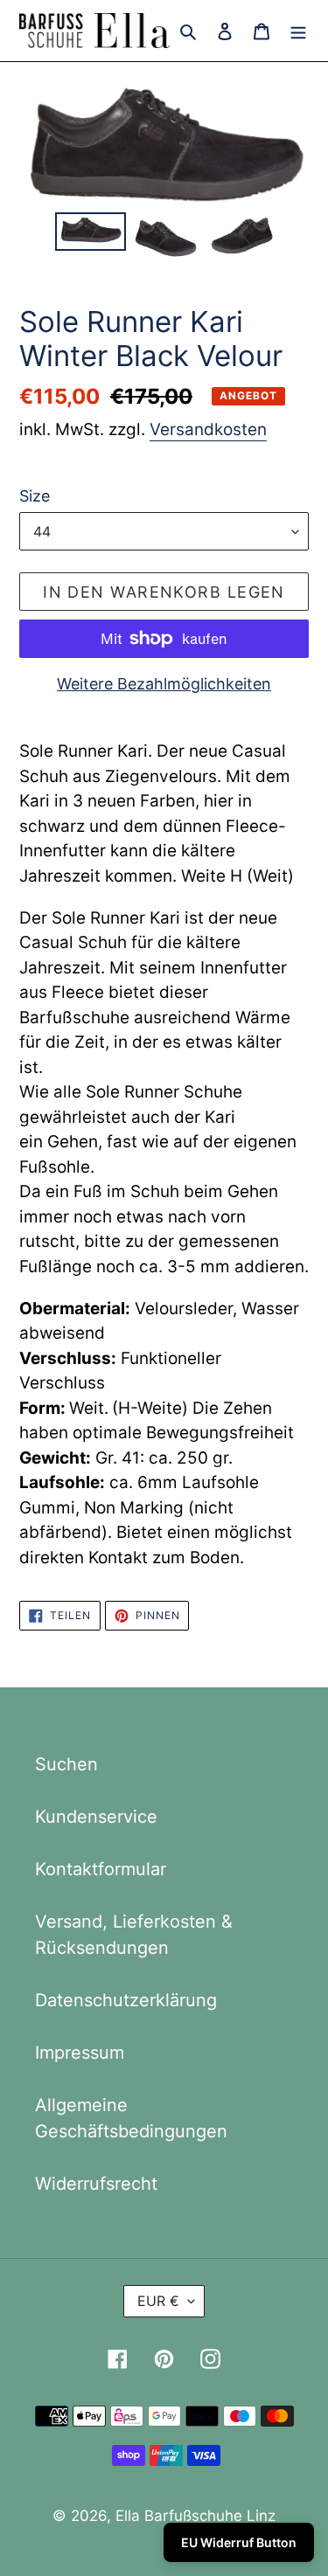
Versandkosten (208, 429)
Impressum (80, 2053)
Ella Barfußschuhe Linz (195, 2516)
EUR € (158, 2301)
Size (35, 496)
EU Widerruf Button (239, 2542)
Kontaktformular (101, 1869)
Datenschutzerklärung (126, 2000)
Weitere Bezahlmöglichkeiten (164, 684)
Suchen (66, 1764)
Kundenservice (96, 1817)
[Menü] (298, 31)
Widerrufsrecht (96, 2184)
